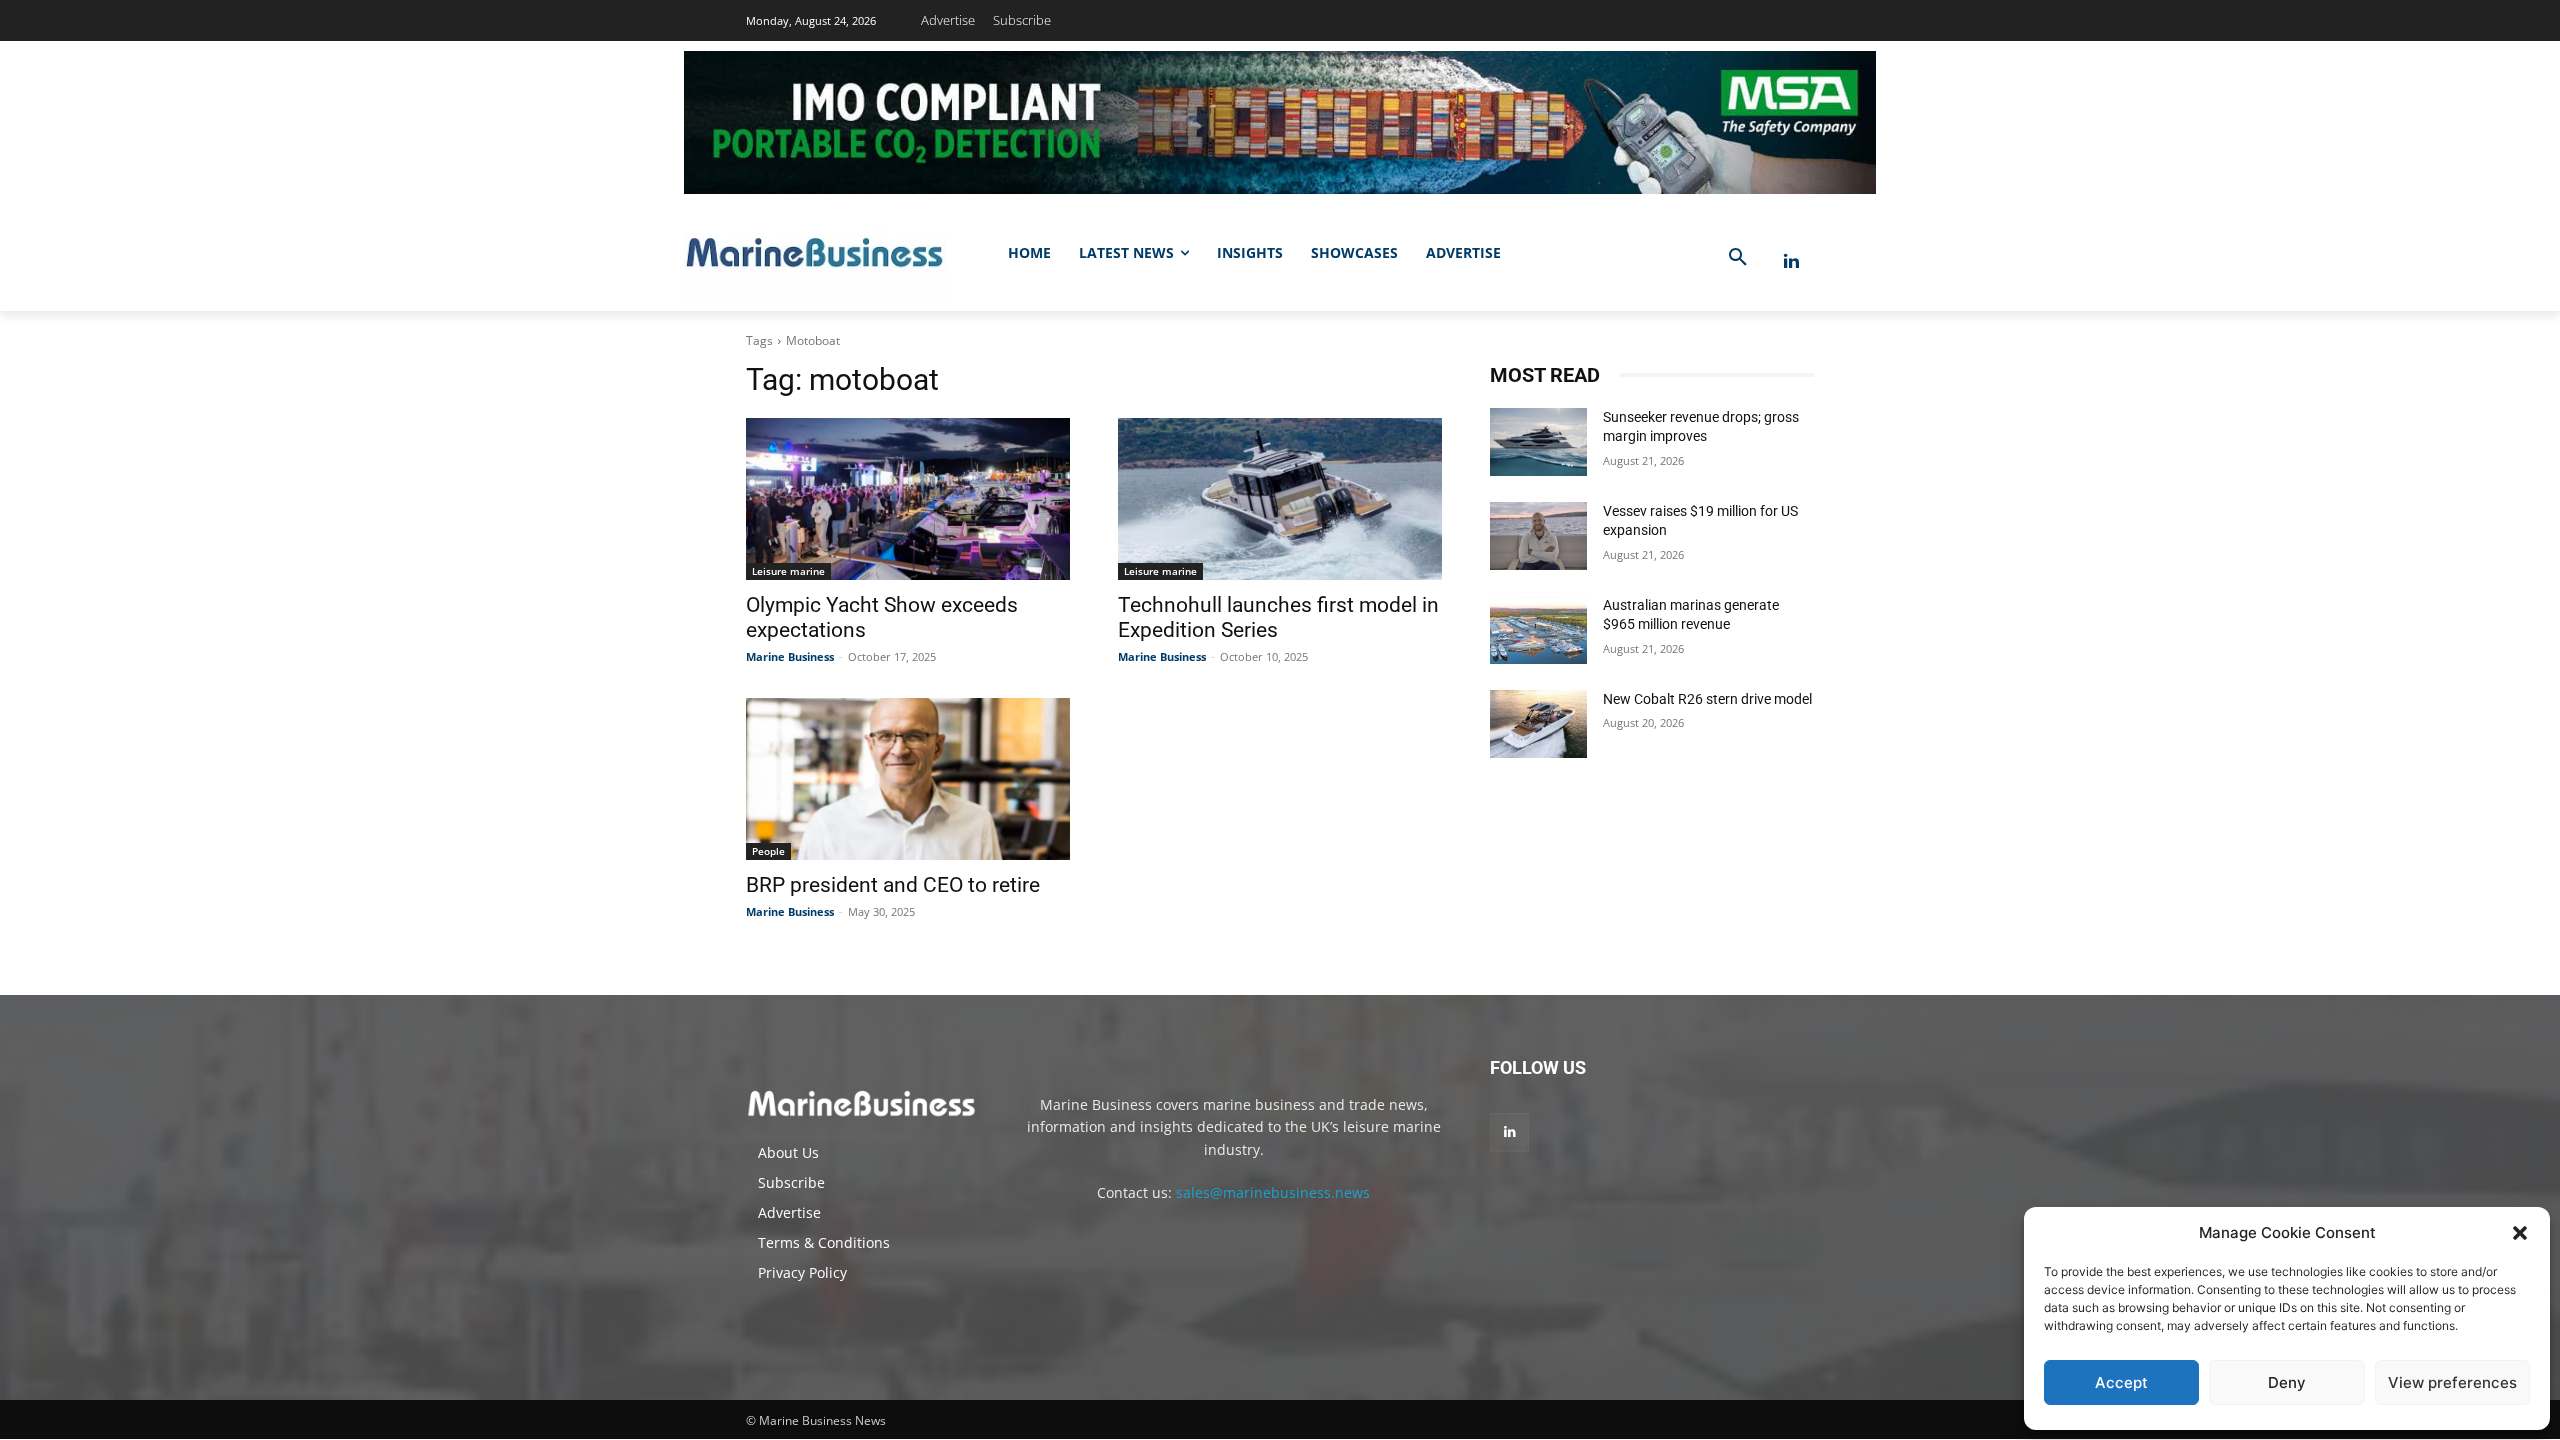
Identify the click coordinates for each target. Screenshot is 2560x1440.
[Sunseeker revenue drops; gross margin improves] (1538, 442)
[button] (2520, 1233)
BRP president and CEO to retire (893, 885)
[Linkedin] (1791, 261)
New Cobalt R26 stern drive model (1707, 699)
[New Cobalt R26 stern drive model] (1538, 724)
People (768, 851)
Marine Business (790, 656)
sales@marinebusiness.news (1273, 1192)
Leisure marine (788, 571)
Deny (2287, 1382)
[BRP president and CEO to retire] (908, 779)
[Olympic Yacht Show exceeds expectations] (908, 499)
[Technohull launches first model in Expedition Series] (1280, 499)
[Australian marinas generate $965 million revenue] (1538, 630)
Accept (2121, 1382)
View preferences (2452, 1382)
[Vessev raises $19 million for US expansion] (1538, 536)
